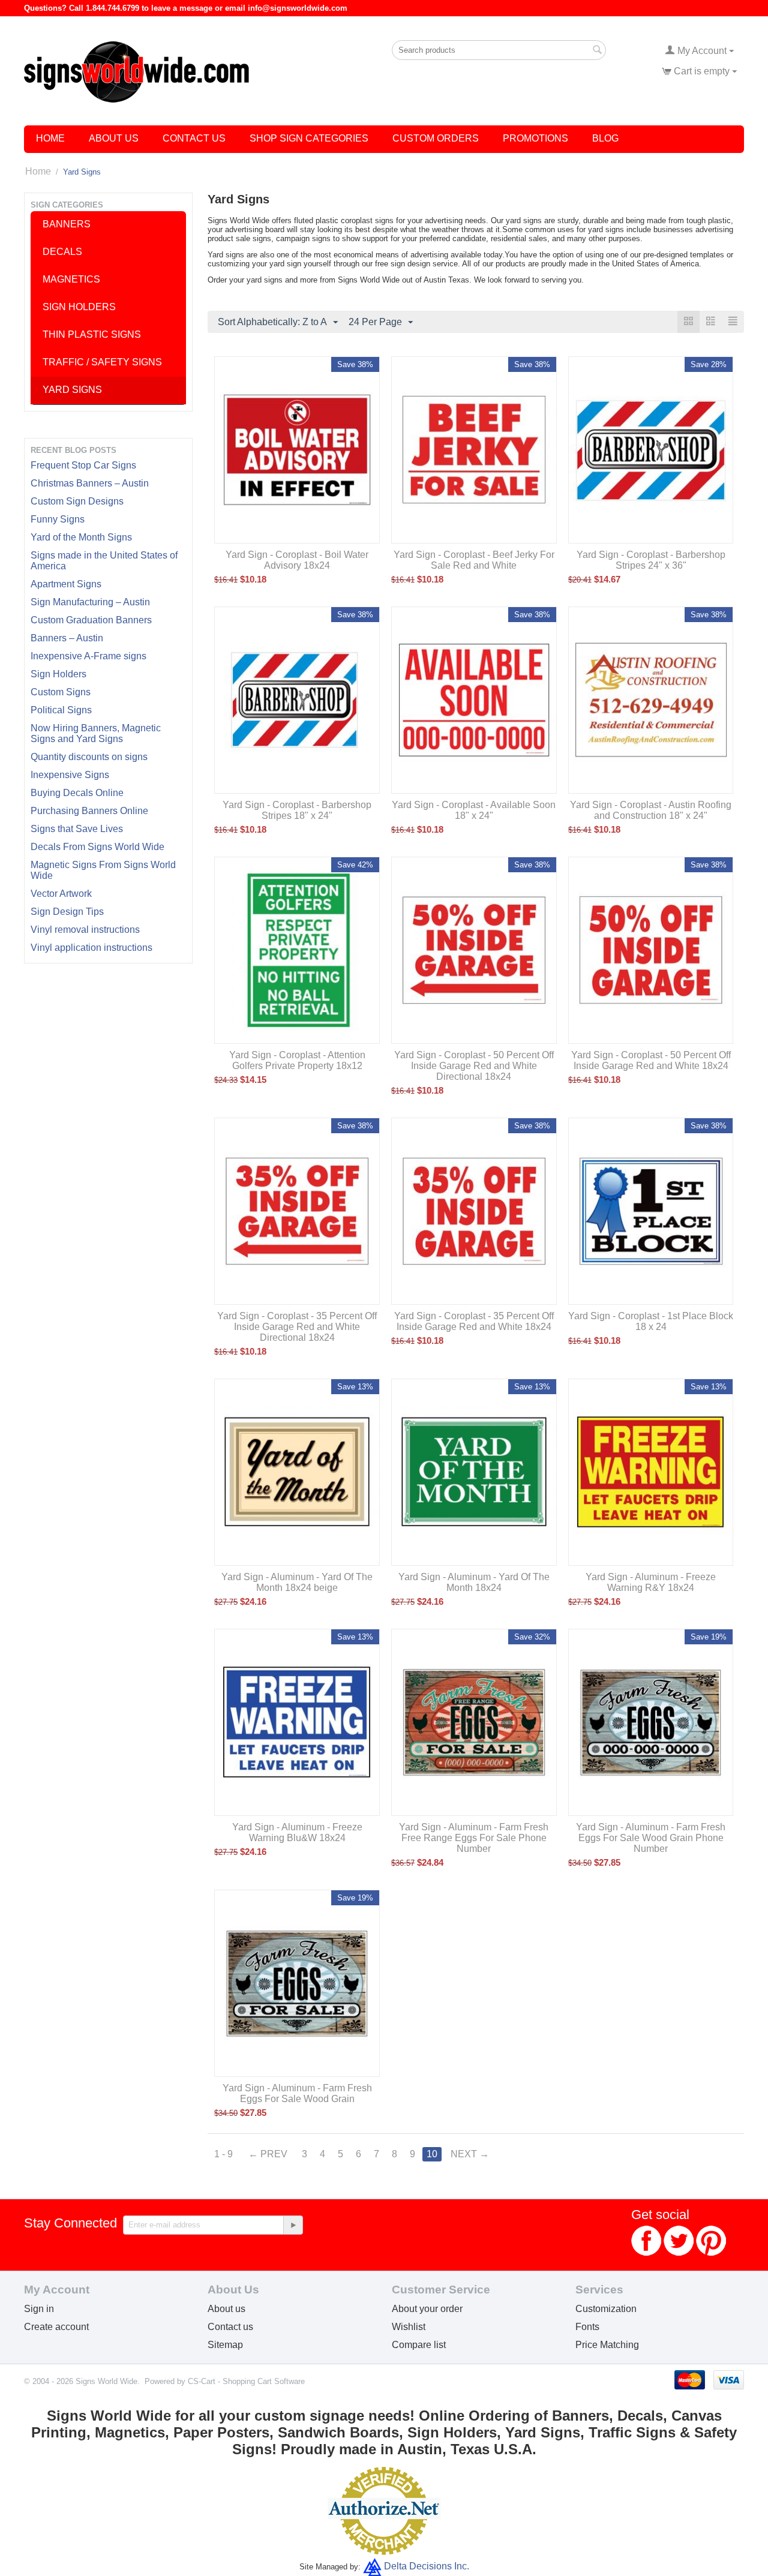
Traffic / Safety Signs (102, 362)
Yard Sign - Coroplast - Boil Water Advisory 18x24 (297, 560)
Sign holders (79, 307)
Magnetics (71, 279)
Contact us (230, 2327)
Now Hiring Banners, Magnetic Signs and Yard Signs (96, 733)
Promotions (535, 138)
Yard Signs (72, 390)
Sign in (39, 2309)
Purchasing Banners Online (89, 811)
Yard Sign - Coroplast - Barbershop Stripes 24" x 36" (651, 560)
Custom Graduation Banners (91, 620)
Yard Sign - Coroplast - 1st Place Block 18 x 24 (651, 1321)
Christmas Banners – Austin (90, 483)
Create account (56, 2327)
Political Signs (61, 710)
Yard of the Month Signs (81, 537)
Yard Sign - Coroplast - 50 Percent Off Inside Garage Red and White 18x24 (651, 1060)
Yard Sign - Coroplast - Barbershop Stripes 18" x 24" (297, 810)
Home (50, 138)
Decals (62, 252)
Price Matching (607, 2345)
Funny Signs (58, 519)
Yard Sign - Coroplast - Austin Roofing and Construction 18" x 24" (651, 810)
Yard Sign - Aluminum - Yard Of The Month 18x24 (474, 1582)
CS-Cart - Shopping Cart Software (246, 2381)
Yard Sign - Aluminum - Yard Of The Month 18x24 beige (297, 1582)
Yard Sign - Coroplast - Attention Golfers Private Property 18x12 (297, 1060)
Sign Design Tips (67, 912)
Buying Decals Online (77, 793)
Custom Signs (61, 692)
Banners (67, 224)
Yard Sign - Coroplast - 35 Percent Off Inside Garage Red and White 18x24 (474, 1321)
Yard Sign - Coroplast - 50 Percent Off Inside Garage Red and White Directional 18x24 (474, 1066)
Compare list (419, 2345)
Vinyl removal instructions (85, 930)
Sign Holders (58, 674)
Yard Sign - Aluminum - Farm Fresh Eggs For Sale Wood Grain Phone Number (651, 1838)
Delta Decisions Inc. (427, 2566)
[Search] (597, 51)
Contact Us (194, 138)
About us (226, 2309)
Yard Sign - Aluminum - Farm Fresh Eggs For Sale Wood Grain (297, 2093)
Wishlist (409, 2327)
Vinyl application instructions (91, 948)
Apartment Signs (66, 584)
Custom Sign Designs (77, 501)
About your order (427, 2309)
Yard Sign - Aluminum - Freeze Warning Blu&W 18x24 (297, 1832)
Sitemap (225, 2345)
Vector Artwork (61, 894)
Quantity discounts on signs (89, 757)
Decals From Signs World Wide (97, 847)
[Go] (293, 2225)
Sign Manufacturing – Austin (90, 602)
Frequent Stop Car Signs (83, 465)
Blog (605, 138)
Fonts (587, 2327)
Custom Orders (436, 138)
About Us (114, 138)
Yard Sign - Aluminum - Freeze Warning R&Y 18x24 (651, 1582)
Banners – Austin (67, 638)
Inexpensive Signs (70, 775)
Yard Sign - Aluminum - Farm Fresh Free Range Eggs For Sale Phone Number (474, 1838)
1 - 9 (223, 2154)
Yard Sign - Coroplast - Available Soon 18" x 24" (474, 810)
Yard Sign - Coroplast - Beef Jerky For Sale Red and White (474, 560)
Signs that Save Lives (77, 829)
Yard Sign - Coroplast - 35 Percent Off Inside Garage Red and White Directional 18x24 (297, 1327)
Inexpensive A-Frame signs (88, 656)
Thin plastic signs (92, 334)
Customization (606, 2309)
